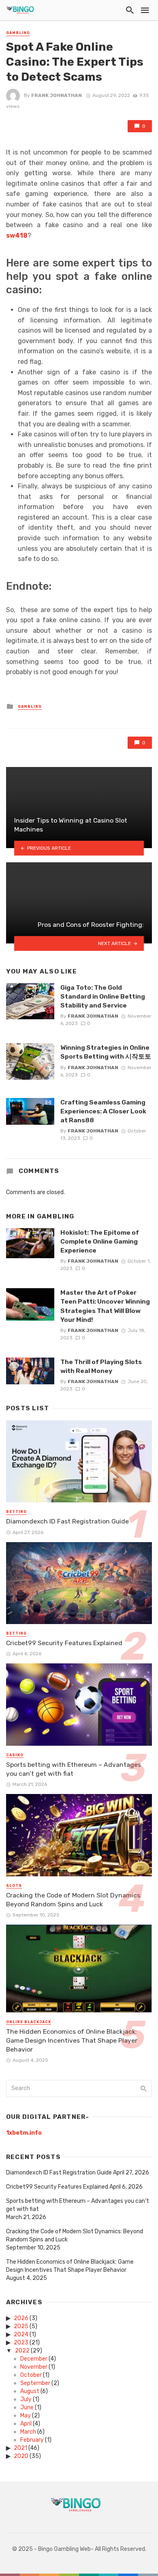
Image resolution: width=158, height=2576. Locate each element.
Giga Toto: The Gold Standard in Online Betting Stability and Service (103, 996)
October (31, 2375)
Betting (16, 1512)
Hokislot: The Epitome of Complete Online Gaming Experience (100, 1241)
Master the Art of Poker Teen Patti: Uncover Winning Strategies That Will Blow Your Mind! (105, 1306)
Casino (15, 1755)
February (32, 2440)
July (26, 2399)
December (34, 2359)
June (27, 2407)
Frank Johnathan (57, 95)
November (34, 2367)
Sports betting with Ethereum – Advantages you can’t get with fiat (74, 1769)
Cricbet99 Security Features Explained (64, 1643)
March (28, 2432)
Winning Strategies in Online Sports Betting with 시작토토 (106, 1052)
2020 (21, 2456)
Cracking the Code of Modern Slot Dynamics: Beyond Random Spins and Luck (74, 1900)
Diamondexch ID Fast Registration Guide (67, 1521)
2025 (21, 2326)
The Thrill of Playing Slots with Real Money (101, 1366)
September (35, 2383)
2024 (21, 2334)
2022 (22, 2351)
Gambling (18, 33)
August (30, 2391)
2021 (20, 2448)
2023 (21, 2343)
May (26, 2416)
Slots (14, 1886)
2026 (21, 2318)
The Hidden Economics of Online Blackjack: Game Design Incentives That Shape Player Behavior (72, 2040)
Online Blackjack (29, 2022)
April (26, 2424)
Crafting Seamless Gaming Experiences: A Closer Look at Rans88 (103, 1111)
